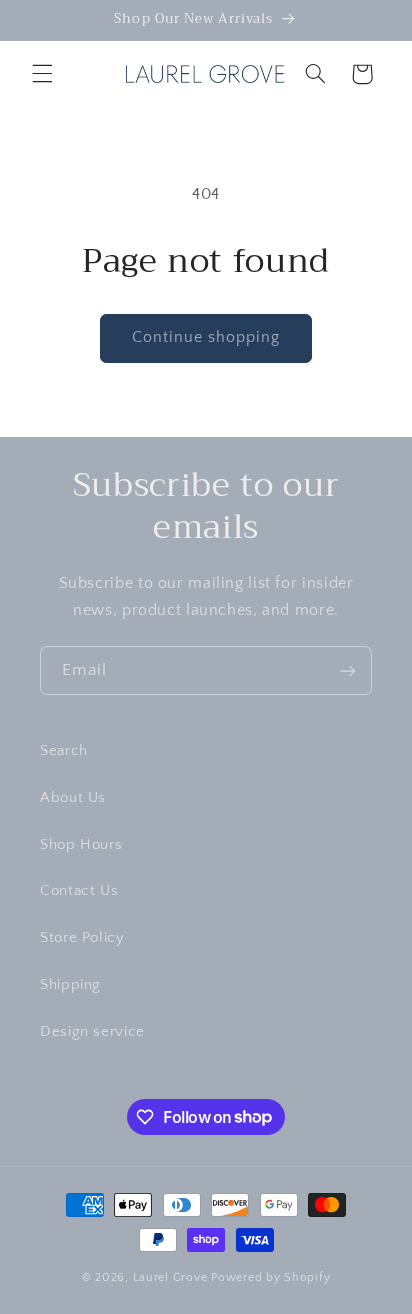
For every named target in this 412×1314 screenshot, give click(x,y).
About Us (73, 798)
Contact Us (79, 891)
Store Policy (82, 938)
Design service (92, 1032)
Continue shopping (206, 337)
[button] (42, 74)
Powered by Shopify (270, 1277)
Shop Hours (81, 845)
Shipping (70, 985)
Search (64, 751)
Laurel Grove (170, 1277)
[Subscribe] (348, 670)
